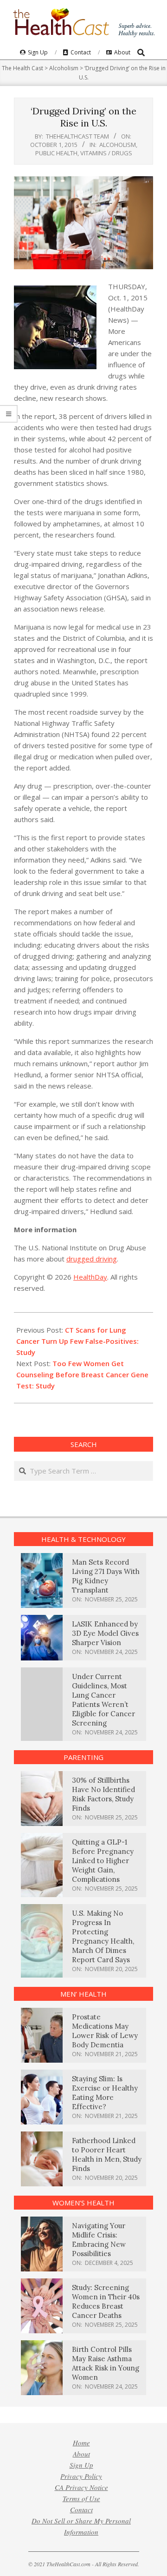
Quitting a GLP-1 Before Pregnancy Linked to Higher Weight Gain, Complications (103, 1861)
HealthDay (90, 1277)
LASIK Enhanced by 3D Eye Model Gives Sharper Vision (105, 1633)
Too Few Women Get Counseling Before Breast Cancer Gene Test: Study (82, 1374)
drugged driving (92, 1259)
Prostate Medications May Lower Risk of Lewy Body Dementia (105, 2031)
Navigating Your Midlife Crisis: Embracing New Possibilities (99, 2240)
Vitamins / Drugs (106, 153)
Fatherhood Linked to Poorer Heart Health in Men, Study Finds (107, 2154)
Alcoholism (118, 145)
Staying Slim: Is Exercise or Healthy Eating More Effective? (105, 2093)
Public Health (56, 153)
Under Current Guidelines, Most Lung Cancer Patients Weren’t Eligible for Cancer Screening (103, 1700)
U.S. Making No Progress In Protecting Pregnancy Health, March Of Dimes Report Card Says (103, 1936)
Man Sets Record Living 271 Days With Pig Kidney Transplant (106, 1576)
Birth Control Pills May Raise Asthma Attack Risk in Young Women (106, 2363)
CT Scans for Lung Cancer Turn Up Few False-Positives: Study (77, 1341)
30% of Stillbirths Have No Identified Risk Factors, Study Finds (103, 1794)
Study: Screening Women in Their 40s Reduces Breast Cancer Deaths (106, 2301)
